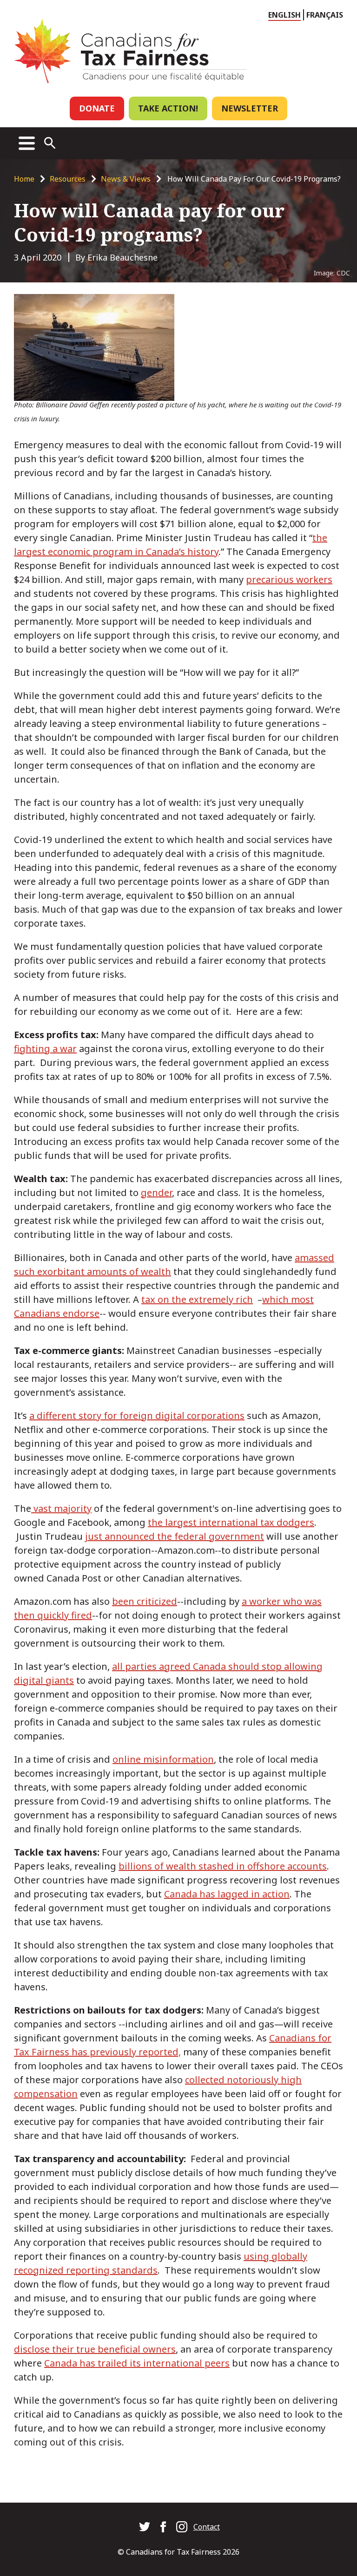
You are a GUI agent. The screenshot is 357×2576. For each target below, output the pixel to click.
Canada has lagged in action (227, 1894)
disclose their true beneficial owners (95, 2349)
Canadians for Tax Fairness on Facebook (163, 2527)
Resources (68, 179)
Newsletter (250, 108)
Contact (207, 2527)
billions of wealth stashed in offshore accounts (223, 1866)
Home (24, 179)
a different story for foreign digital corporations (137, 1415)
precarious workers (289, 579)
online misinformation (163, 1759)
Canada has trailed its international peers (137, 2363)
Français (325, 15)
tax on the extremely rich (197, 1299)
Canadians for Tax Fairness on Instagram (182, 2527)
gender (156, 1193)
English (284, 15)
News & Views (126, 179)
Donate (97, 108)
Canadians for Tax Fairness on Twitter (145, 2527)
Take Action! (168, 108)
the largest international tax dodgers (231, 1522)
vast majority (61, 1508)
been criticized (145, 1601)
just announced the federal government (175, 1536)
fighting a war (45, 1049)
